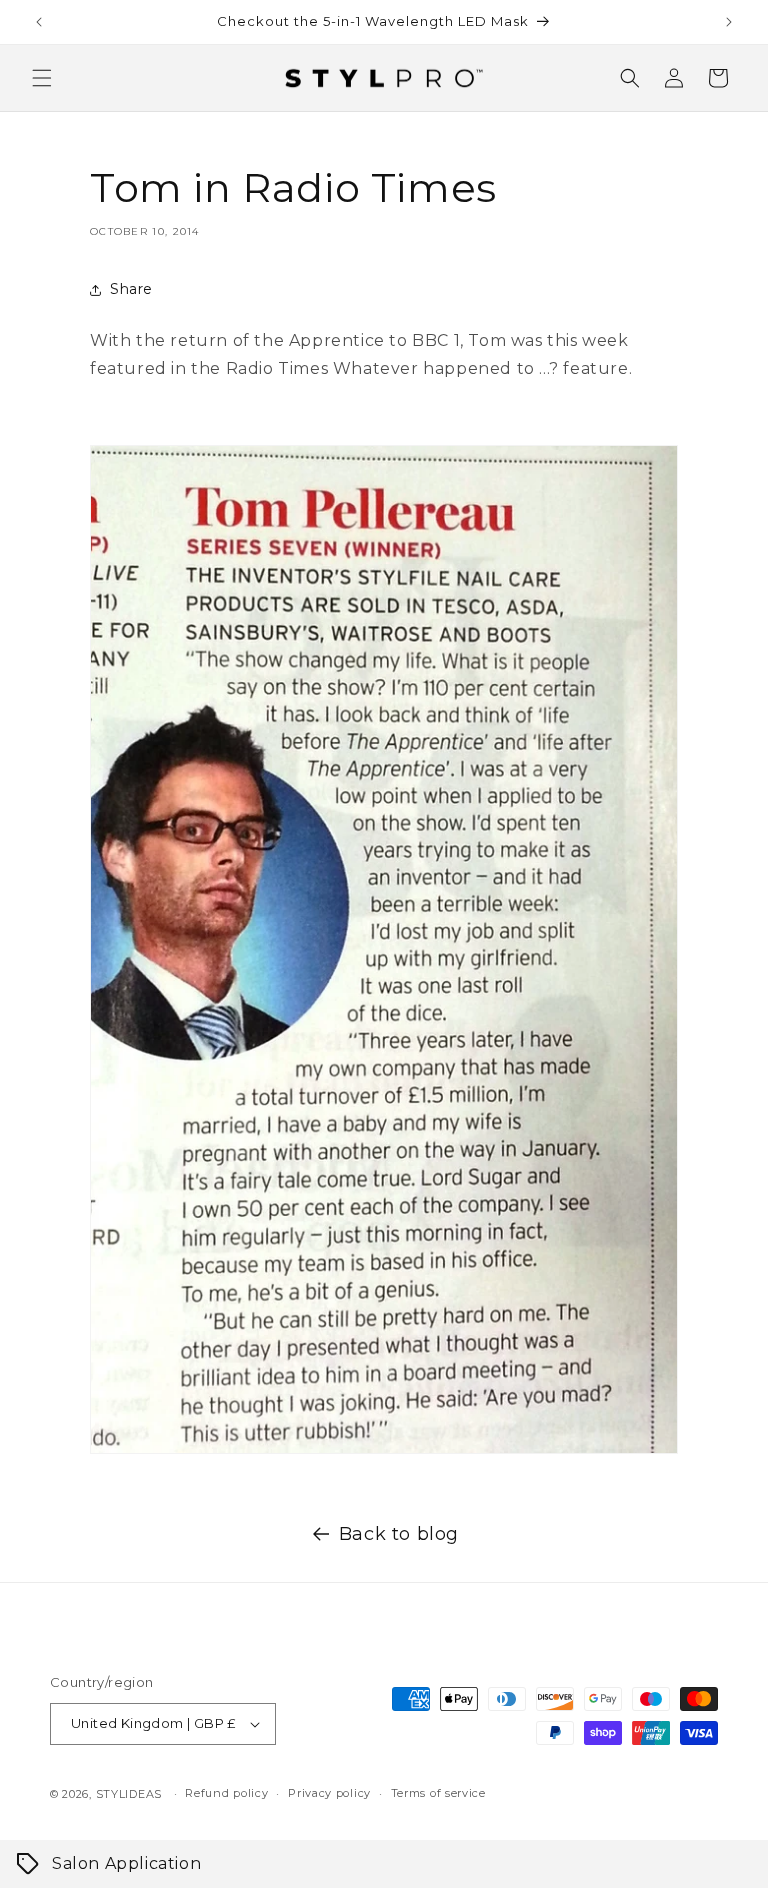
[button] (42, 78)
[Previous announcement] (39, 22)
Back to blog (399, 1534)
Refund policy (226, 1793)
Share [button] (131, 289)
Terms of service (438, 1793)
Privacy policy (329, 1793)
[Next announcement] (729, 22)
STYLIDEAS (129, 1794)
